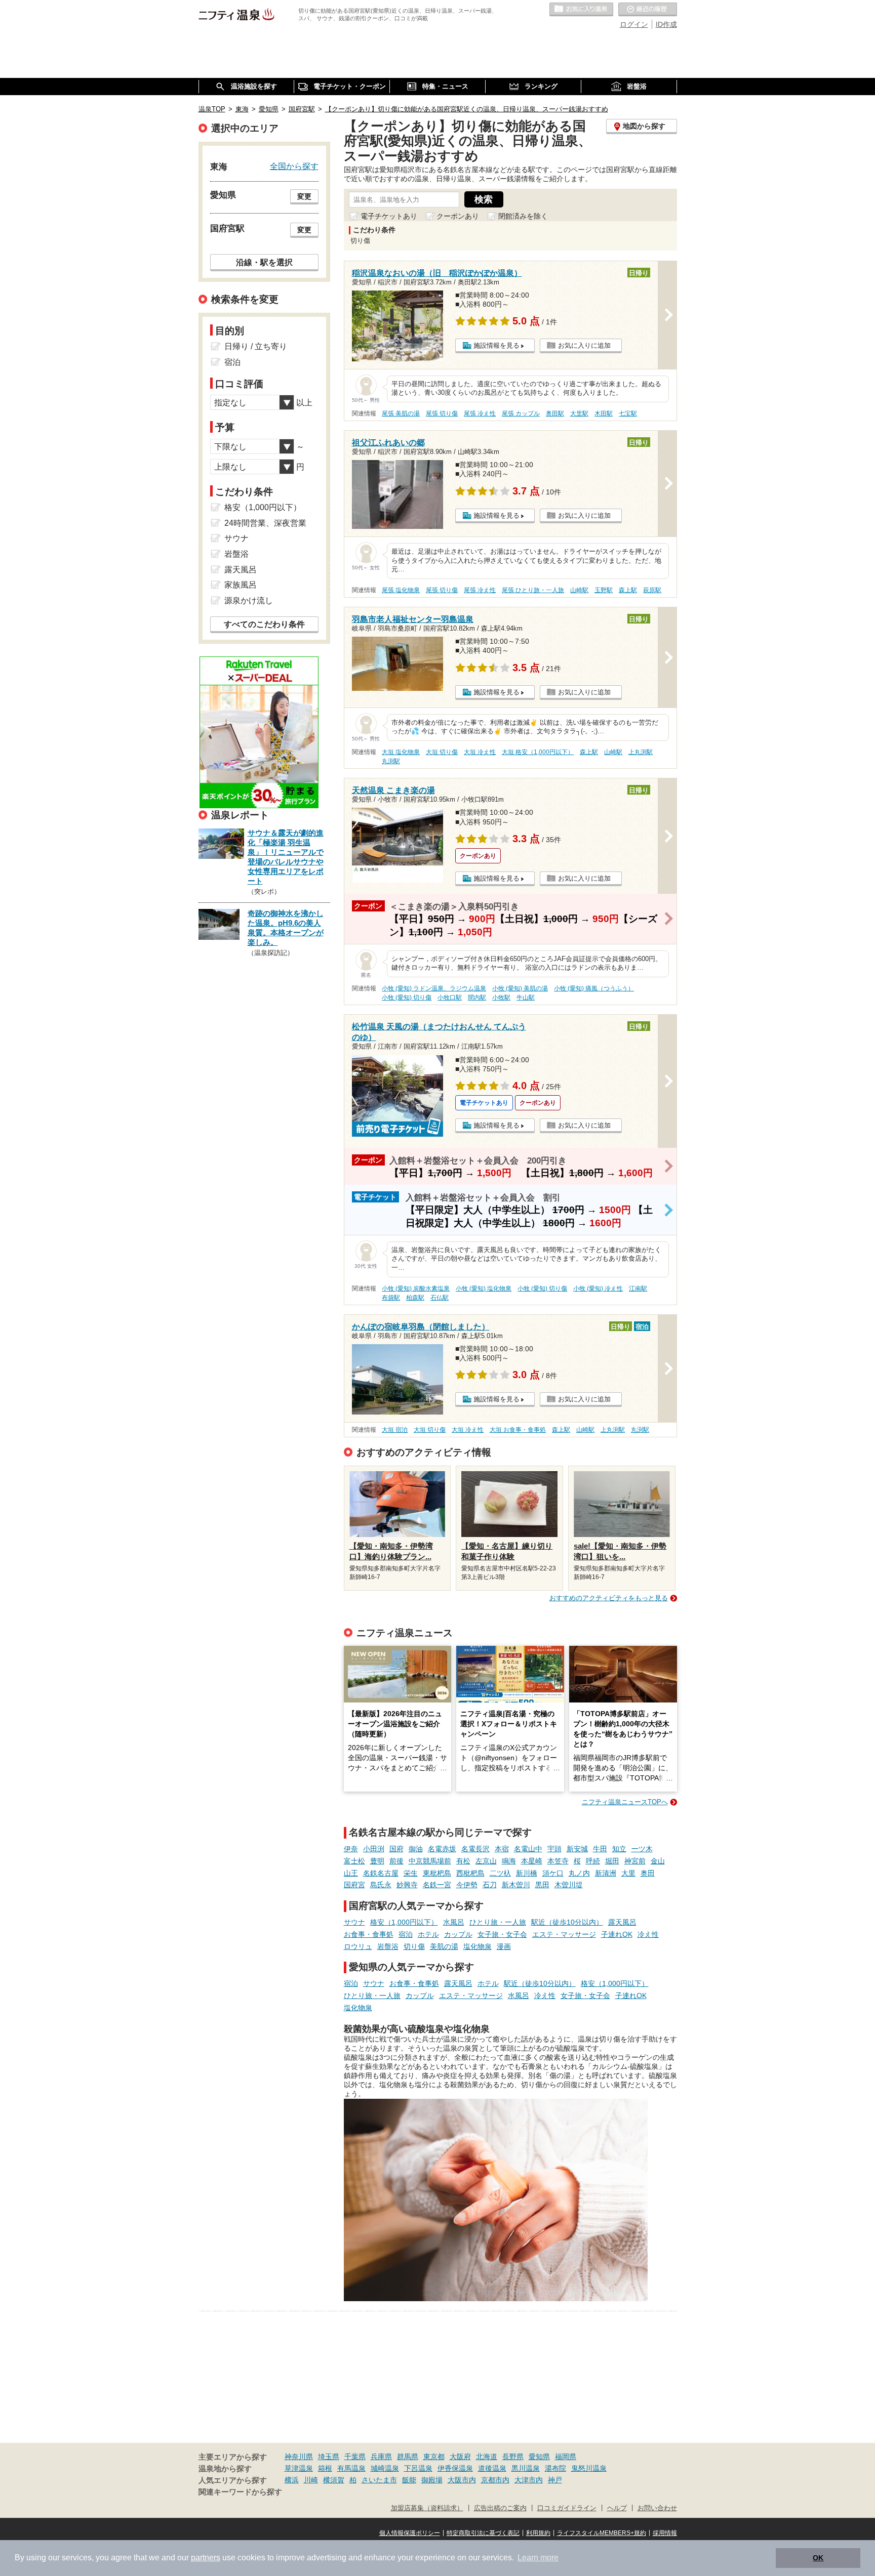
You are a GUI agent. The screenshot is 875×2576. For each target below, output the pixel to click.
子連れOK (617, 1934)
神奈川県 (299, 2457)
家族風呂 (241, 585)
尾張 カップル (521, 413)
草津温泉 (299, 2468)
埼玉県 (329, 2457)
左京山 (486, 1861)
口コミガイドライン (567, 2508)
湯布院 (555, 2468)
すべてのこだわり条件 (264, 624)
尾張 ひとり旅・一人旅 (533, 590)
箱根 (325, 2468)
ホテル (428, 1934)
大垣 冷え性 (480, 752)
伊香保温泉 (455, 2468)
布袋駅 (391, 1298)
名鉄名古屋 (381, 1873)
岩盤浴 (388, 1946)
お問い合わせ (657, 2508)
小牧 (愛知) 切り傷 (407, 998)
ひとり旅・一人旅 (498, 1922)
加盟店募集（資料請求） (427, 2508)
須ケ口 (553, 1873)
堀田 (612, 1861)
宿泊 (406, 1934)
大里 (628, 1873)
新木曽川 (516, 1885)
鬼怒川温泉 (589, 2468)
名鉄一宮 (437, 1885)
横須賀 (334, 2480)
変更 (304, 196)
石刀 (490, 1885)
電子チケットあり (389, 216)
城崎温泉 (385, 2468)
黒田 (542, 1885)
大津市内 (529, 2480)
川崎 (311, 2480)
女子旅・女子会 (502, 1934)
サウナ (354, 1922)
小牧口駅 (450, 998)
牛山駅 (526, 998)
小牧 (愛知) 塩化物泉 (484, 1289)
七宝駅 (628, 413)
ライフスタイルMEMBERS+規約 (602, 2533)
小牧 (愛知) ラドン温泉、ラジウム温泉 (434, 988)
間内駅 (477, 998)
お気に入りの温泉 (581, 10)
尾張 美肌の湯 (401, 413)
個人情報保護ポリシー (410, 2533)
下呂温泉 (418, 2468)
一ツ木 (642, 1849)
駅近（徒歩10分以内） (567, 1922)
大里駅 (579, 413)
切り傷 (414, 1946)
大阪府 (460, 2457)
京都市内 (495, 2480)
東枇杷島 (437, 1873)
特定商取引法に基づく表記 (483, 2533)
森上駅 (628, 590)
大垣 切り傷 (442, 752)
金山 (658, 1861)
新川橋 (527, 1873)
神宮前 (635, 1861)
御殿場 (432, 2480)
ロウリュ (358, 1946)
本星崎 (532, 1861)
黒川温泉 (526, 2468)
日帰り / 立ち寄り (256, 346)
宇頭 (554, 1849)
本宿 (502, 1849)
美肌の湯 (444, 1946)
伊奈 (351, 1849)
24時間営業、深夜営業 (265, 523)
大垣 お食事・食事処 (518, 1430)
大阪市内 (462, 2480)
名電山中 (528, 1849)
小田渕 (374, 1849)
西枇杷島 (470, 1873)
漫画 (504, 1946)
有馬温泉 (351, 2468)
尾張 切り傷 (442, 413)
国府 (396, 1849)
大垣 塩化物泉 (401, 752)
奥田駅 (555, 413)
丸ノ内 (579, 1873)
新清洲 (606, 1873)
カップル (458, 1934)
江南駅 (638, 1289)
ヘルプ (617, 2508)
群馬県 (408, 2457)
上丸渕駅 (641, 752)
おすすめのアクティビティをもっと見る (609, 1598)
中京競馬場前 (430, 1861)
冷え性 (648, 1934)
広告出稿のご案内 (500, 2508)
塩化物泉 (478, 1946)
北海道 (487, 2457)
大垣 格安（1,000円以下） (538, 752)
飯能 (409, 2480)
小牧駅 (501, 998)
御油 (416, 1849)
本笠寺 (558, 1861)
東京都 (434, 2457)
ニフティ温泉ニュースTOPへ (625, 1802)
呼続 (593, 1861)
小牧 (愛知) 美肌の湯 (520, 988)
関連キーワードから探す (240, 2492)
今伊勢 (467, 1885)
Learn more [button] (538, 2558)
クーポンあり (458, 216)
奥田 (648, 1873)
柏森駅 (415, 1298)
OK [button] (818, 2558)
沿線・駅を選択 (264, 262)
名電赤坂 (442, 1849)
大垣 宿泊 (395, 1430)
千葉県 (355, 2457)
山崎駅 (579, 590)
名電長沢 (475, 1849)
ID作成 (666, 24)
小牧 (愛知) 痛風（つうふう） (594, 988)
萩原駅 (652, 590)
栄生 (411, 1873)
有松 (463, 1861)
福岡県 (566, 2457)
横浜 (292, 2480)
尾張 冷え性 (480, 413)
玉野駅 (604, 590)
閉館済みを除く (523, 216)
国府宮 (354, 1885)
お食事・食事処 (369, 1934)
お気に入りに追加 (584, 345)
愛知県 (539, 2457)
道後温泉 (492, 2468)
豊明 (377, 1861)
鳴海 (509, 1861)
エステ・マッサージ (564, 1934)
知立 (619, 1849)
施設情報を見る (496, 345)
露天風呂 (622, 1922)
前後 (396, 1861)
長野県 (513, 2457)
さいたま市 (379, 2480)
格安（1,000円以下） (404, 1922)
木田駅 (604, 413)
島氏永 (381, 1885)
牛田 (600, 1849)
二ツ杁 (500, 1873)
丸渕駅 (391, 761)
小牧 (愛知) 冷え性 (598, 1289)
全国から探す (294, 166)
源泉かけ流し (249, 600)
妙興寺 (407, 1885)
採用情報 (665, 2533)
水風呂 (454, 1922)
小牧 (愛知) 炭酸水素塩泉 (416, 1289)
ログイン (634, 24)
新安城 (577, 1849)
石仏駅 (440, 1298)
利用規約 (538, 2533)
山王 (351, 1873)
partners (206, 2558)
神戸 (555, 2480)
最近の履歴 (648, 10)
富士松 (354, 1861)
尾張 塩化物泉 (401, 590)
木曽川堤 (569, 1885)
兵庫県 (381, 2457)
